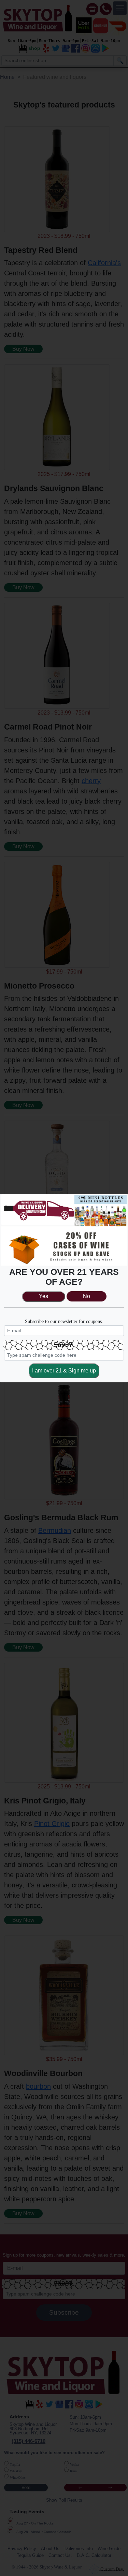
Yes (44, 1296)
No (87, 1296)
